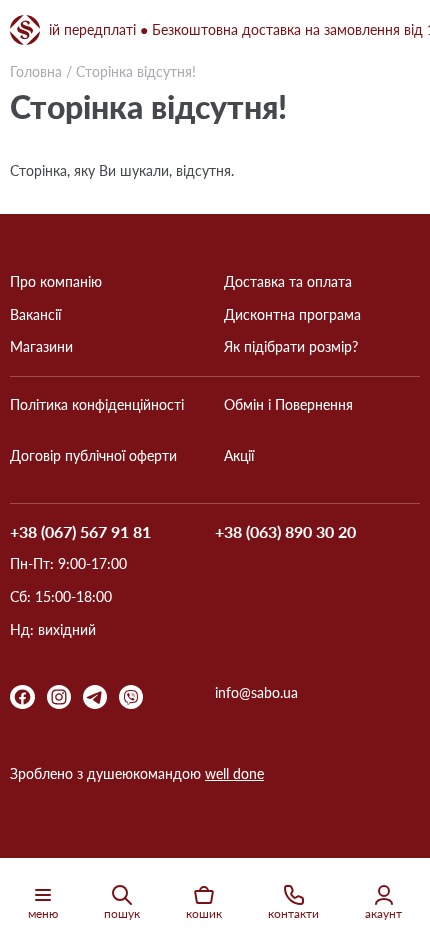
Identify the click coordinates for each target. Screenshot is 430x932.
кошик (204, 913)
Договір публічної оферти (93, 456)
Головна (36, 71)
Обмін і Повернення (288, 405)
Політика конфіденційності (97, 405)
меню (43, 913)
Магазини (41, 347)
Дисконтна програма (292, 315)
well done (234, 773)
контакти (293, 913)
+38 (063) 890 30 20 (285, 532)
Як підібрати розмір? (291, 347)
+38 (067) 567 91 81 (80, 532)
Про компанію (56, 282)
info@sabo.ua (256, 693)
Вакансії (35, 315)
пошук (122, 913)
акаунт (383, 913)
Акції (239, 456)
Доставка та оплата (288, 282)
